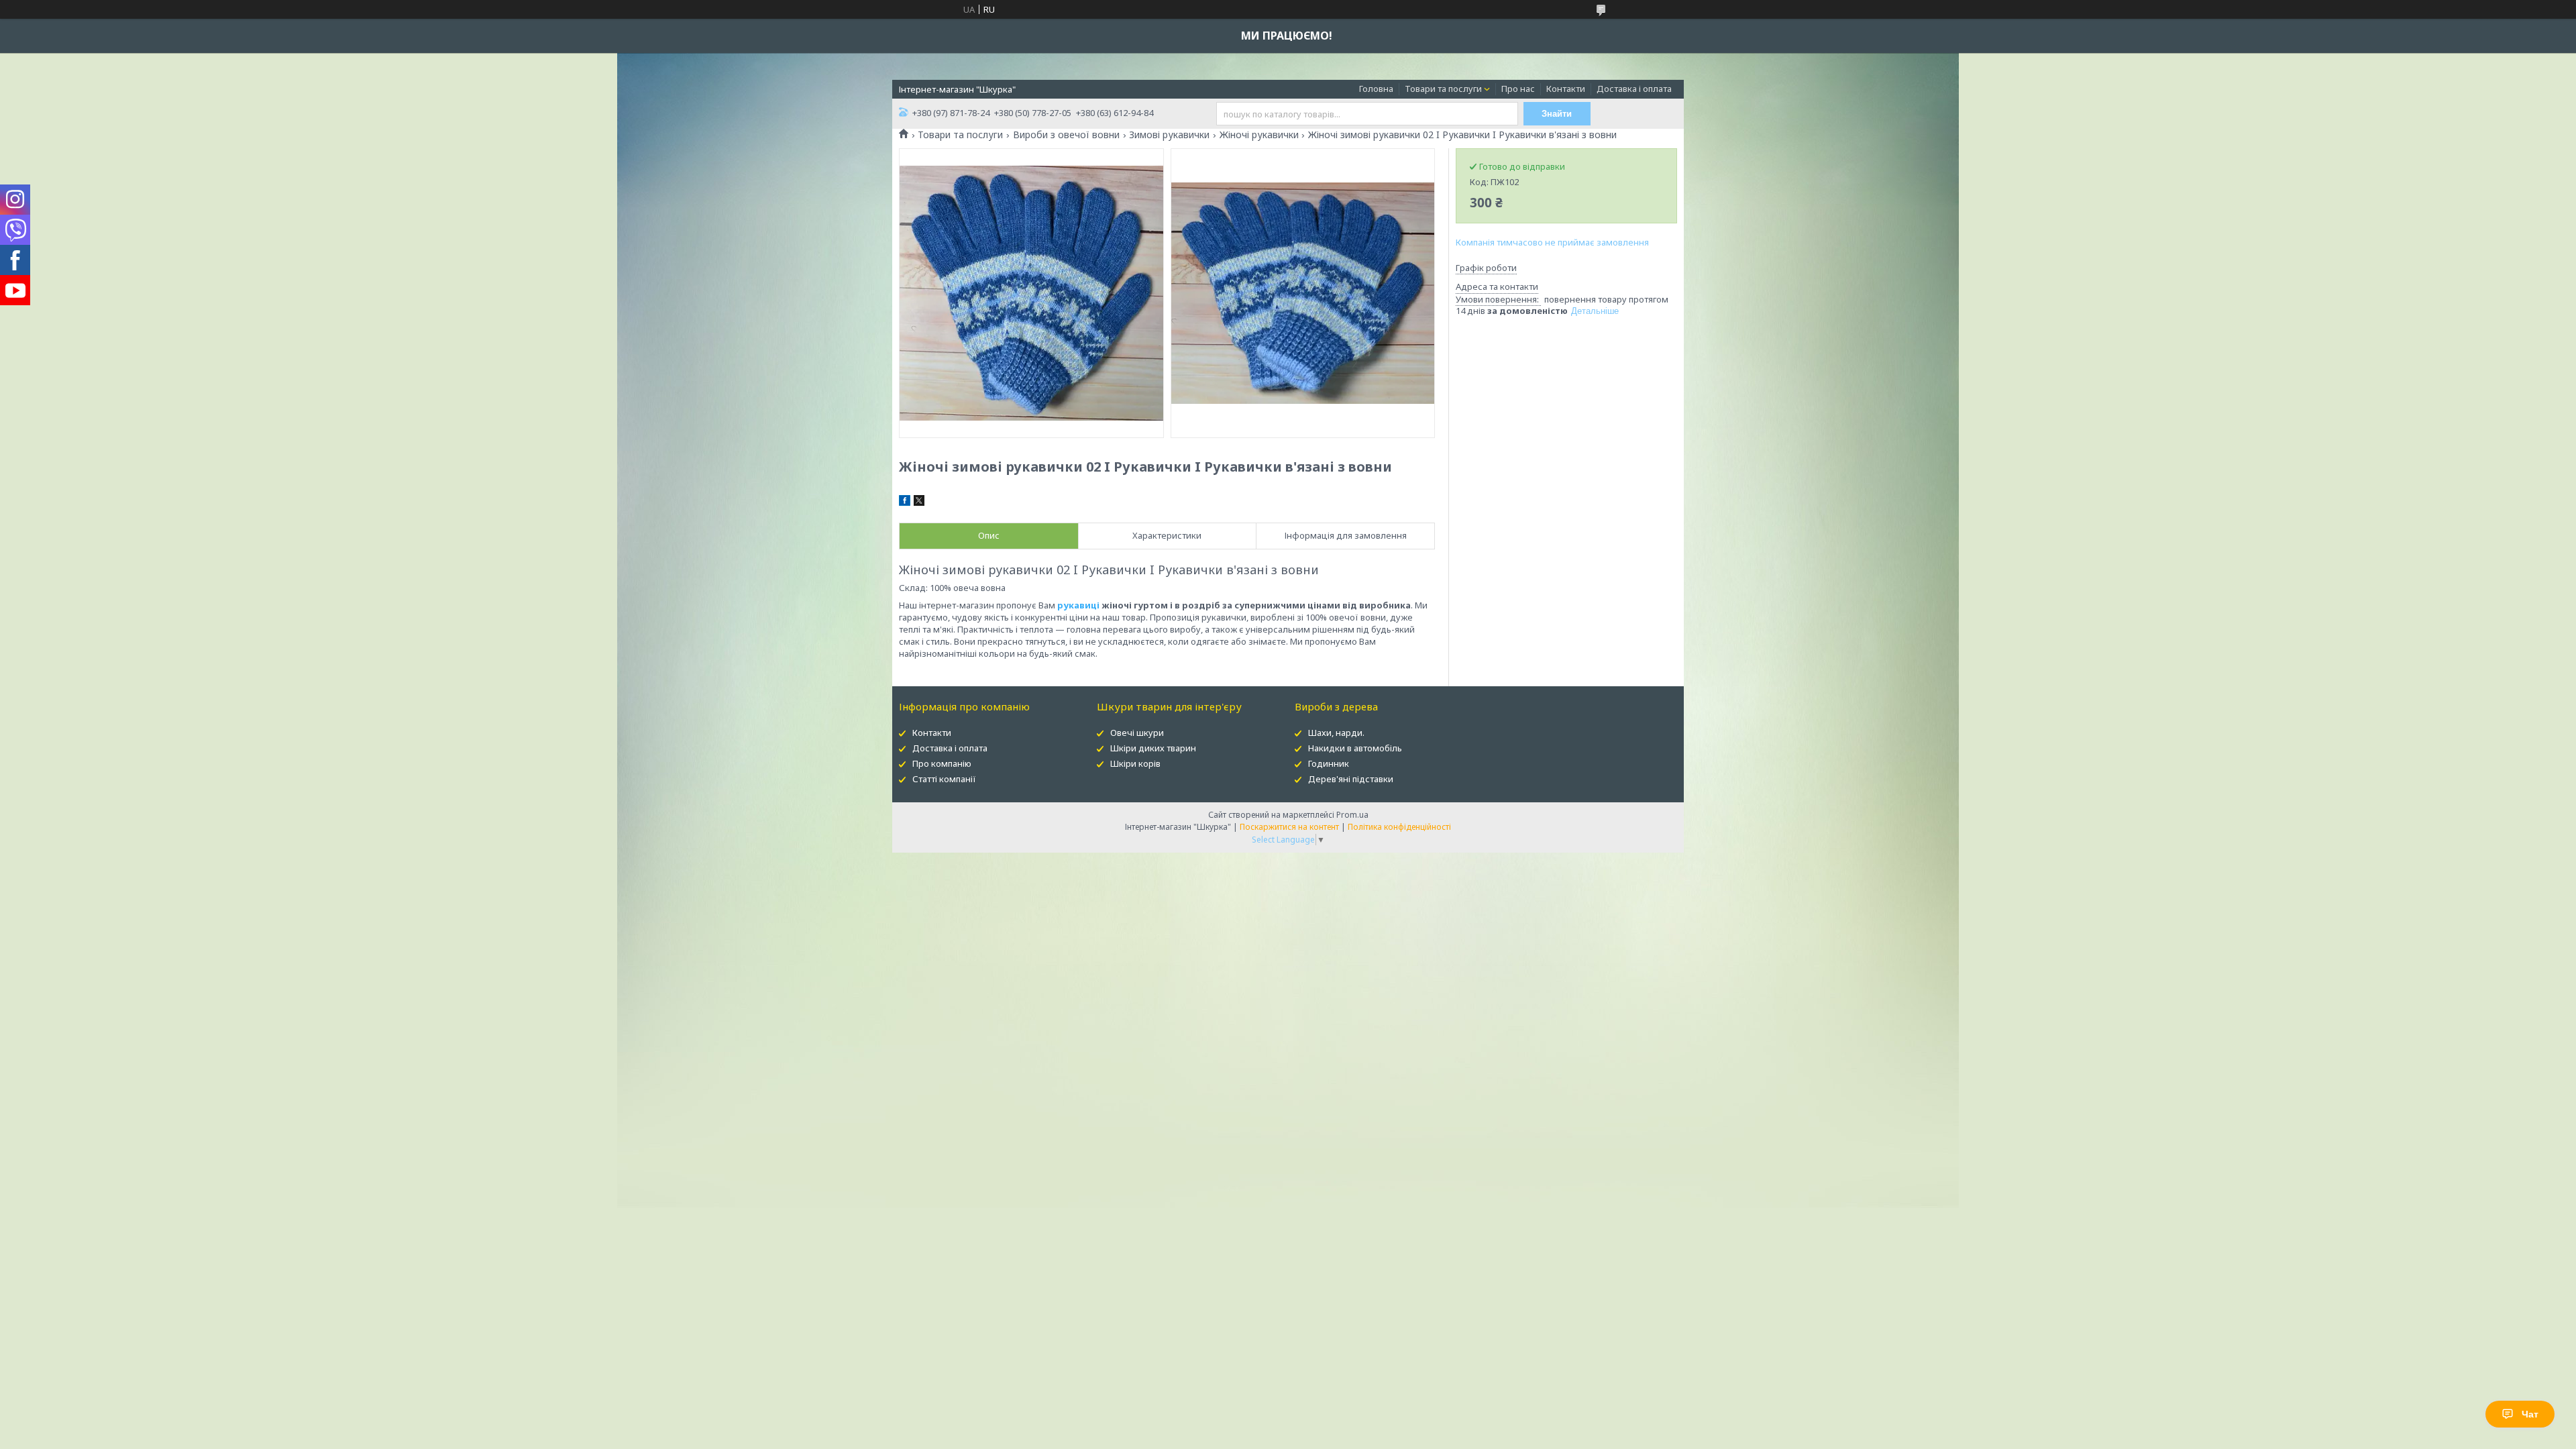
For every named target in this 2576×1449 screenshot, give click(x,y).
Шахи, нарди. (1336, 733)
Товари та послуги (1443, 89)
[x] (919, 502)
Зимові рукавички (1169, 135)
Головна (1376, 89)
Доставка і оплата (1634, 89)
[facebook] (905, 502)
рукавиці (1078, 605)
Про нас (1518, 89)
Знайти (1557, 114)
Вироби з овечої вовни (1066, 135)
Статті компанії (944, 779)
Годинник (1329, 763)
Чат (2530, 1414)
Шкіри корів (1135, 763)
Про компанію (942, 763)
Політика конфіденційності (1399, 827)
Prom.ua (1352, 815)
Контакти (1566, 89)
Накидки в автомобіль (1355, 748)
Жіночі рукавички (1259, 135)
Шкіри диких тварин (1153, 748)
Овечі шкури (1137, 733)
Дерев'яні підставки (1351, 779)
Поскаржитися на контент (1289, 827)
